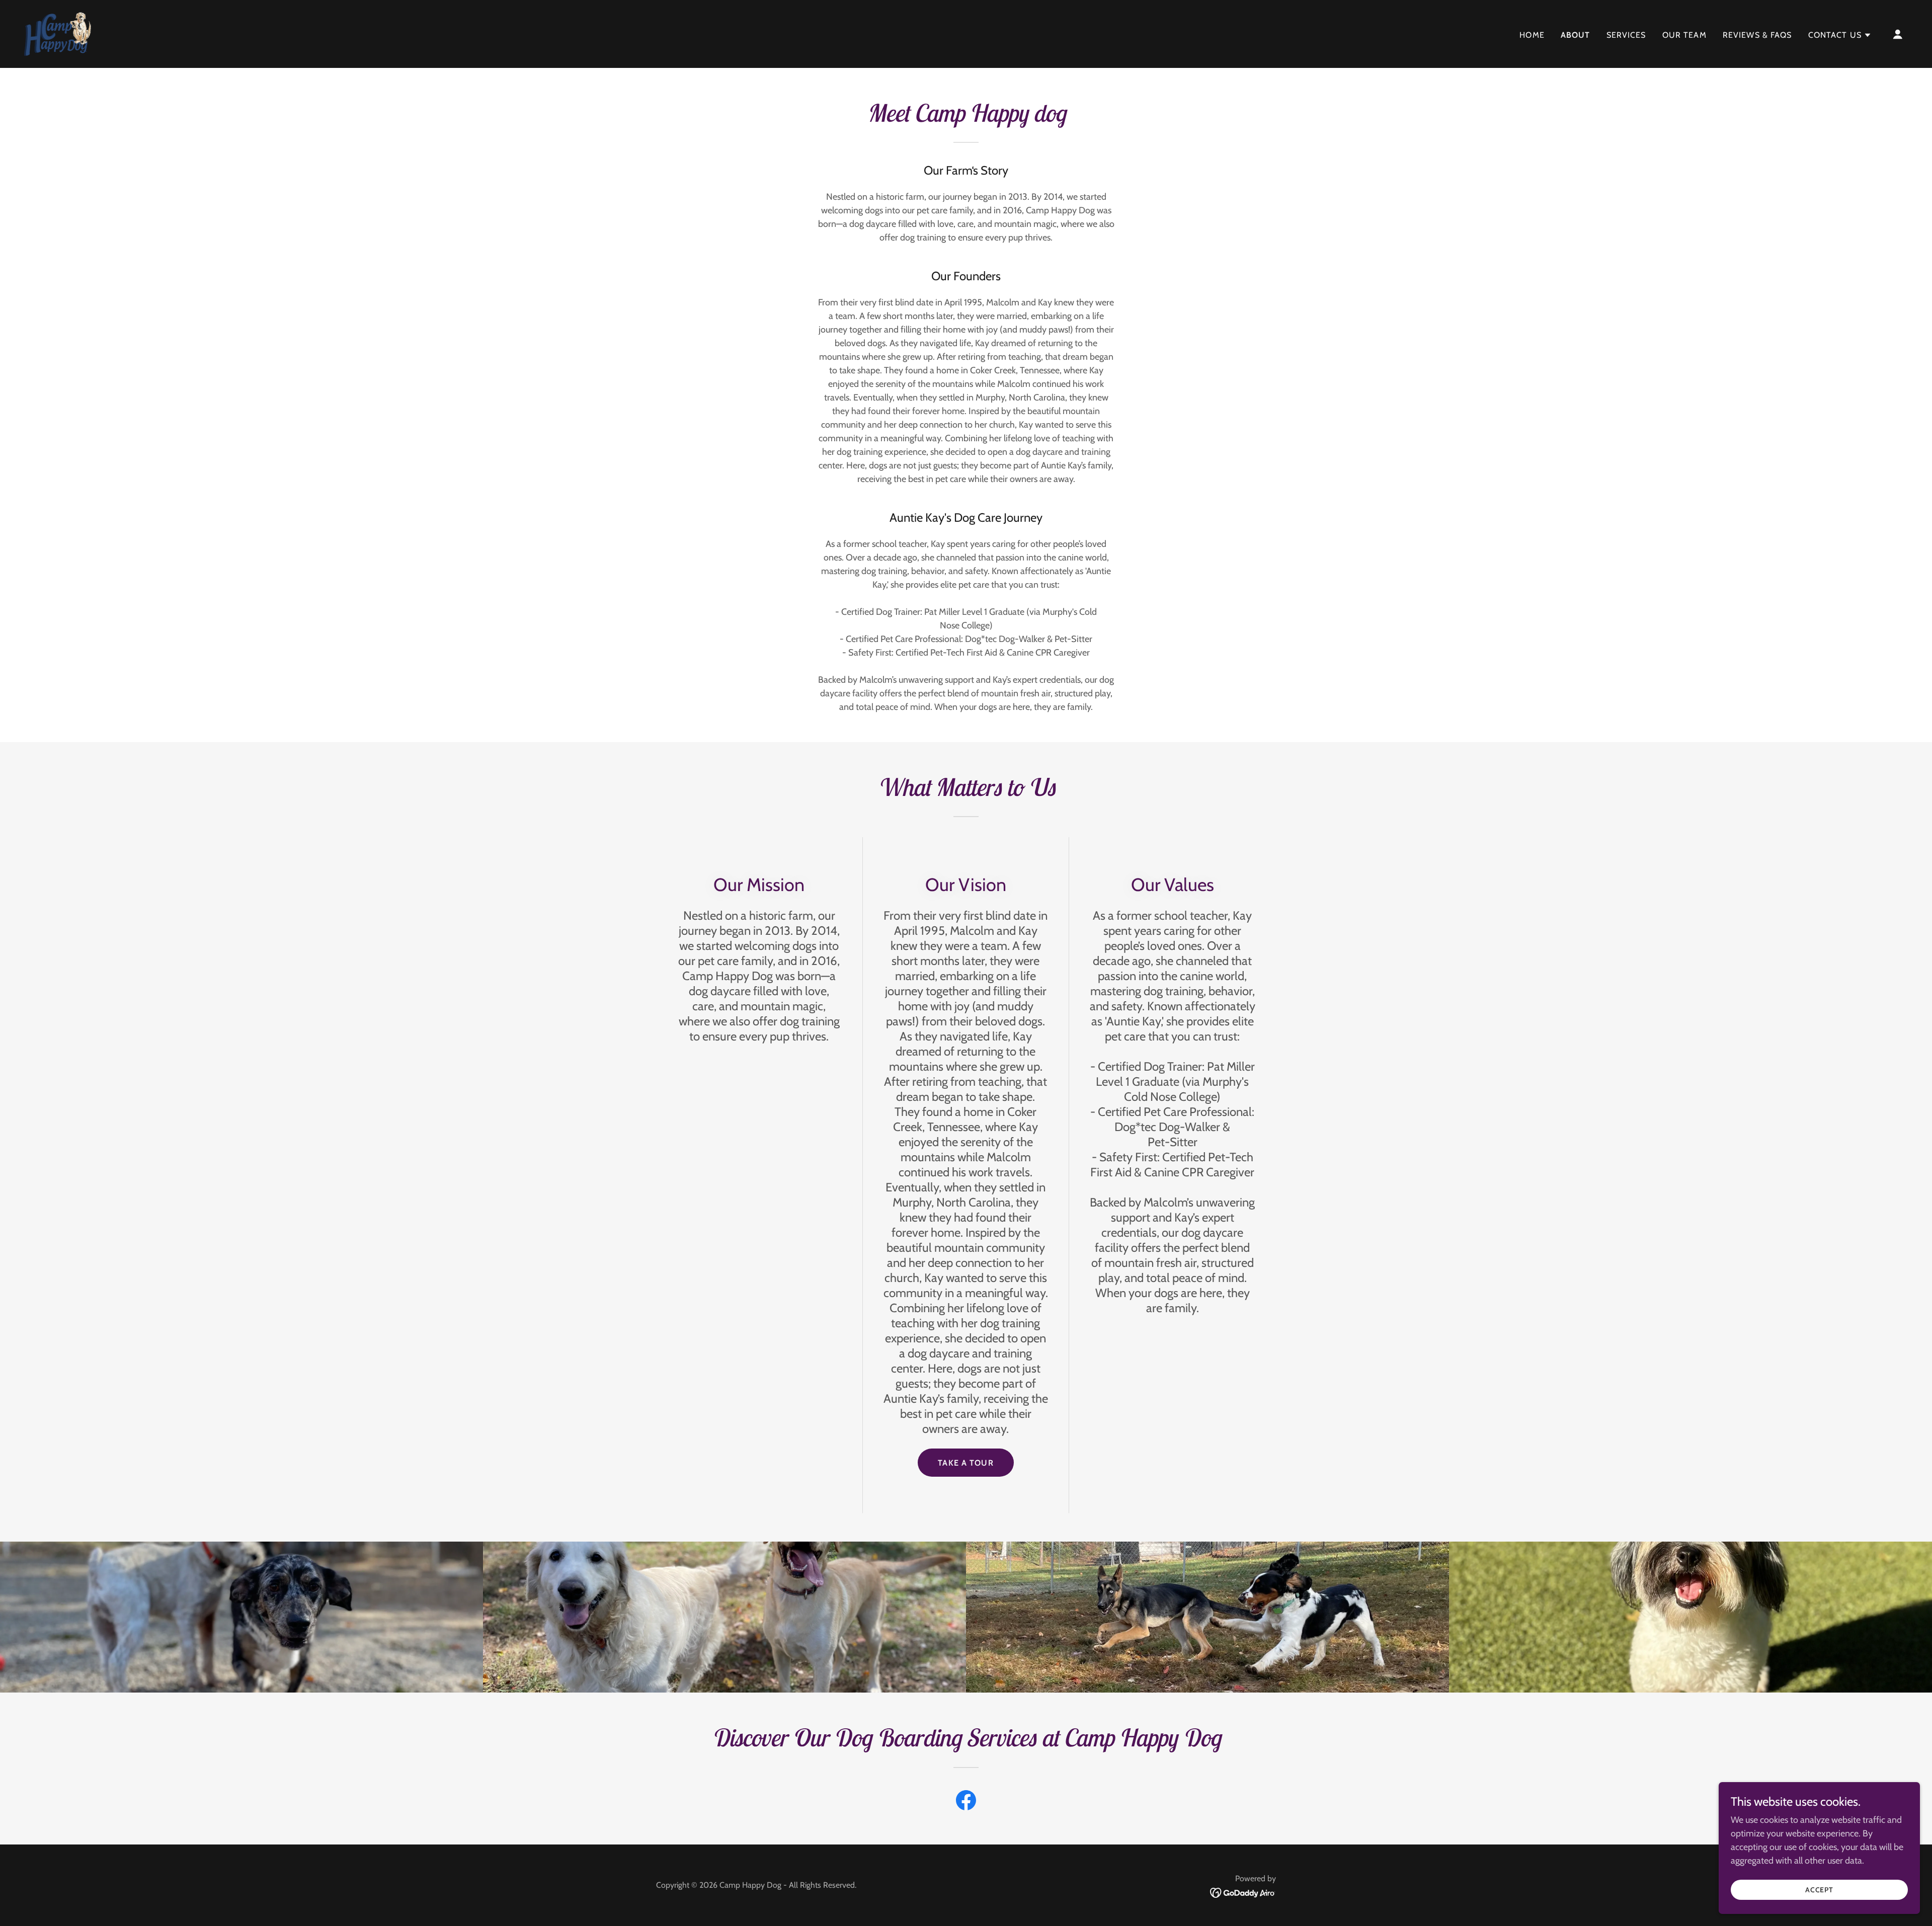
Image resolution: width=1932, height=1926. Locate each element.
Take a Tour (966, 1463)
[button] (1840, 35)
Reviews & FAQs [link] (1757, 35)
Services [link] (1626, 35)
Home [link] (1532, 35)
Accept (1820, 1890)
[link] (58, 33)
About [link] (1576, 35)
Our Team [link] (1684, 35)
